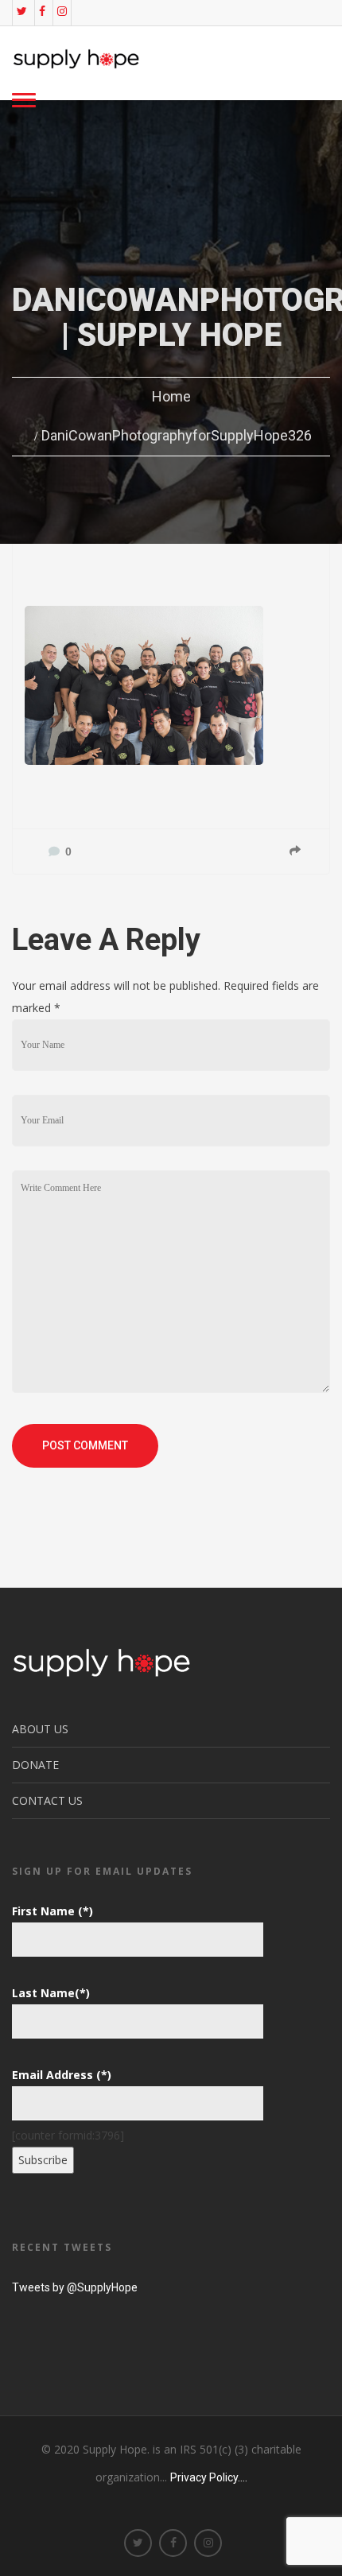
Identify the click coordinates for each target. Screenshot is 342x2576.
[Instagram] (62, 11)
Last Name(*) (51, 1993)
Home (171, 396)
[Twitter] (22, 11)
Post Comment (85, 1445)
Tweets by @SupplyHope (75, 2287)
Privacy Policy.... (209, 2477)
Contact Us (47, 1800)
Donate (35, 1765)
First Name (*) (52, 1911)
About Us (40, 1729)
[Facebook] (42, 11)
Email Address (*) (62, 2075)
